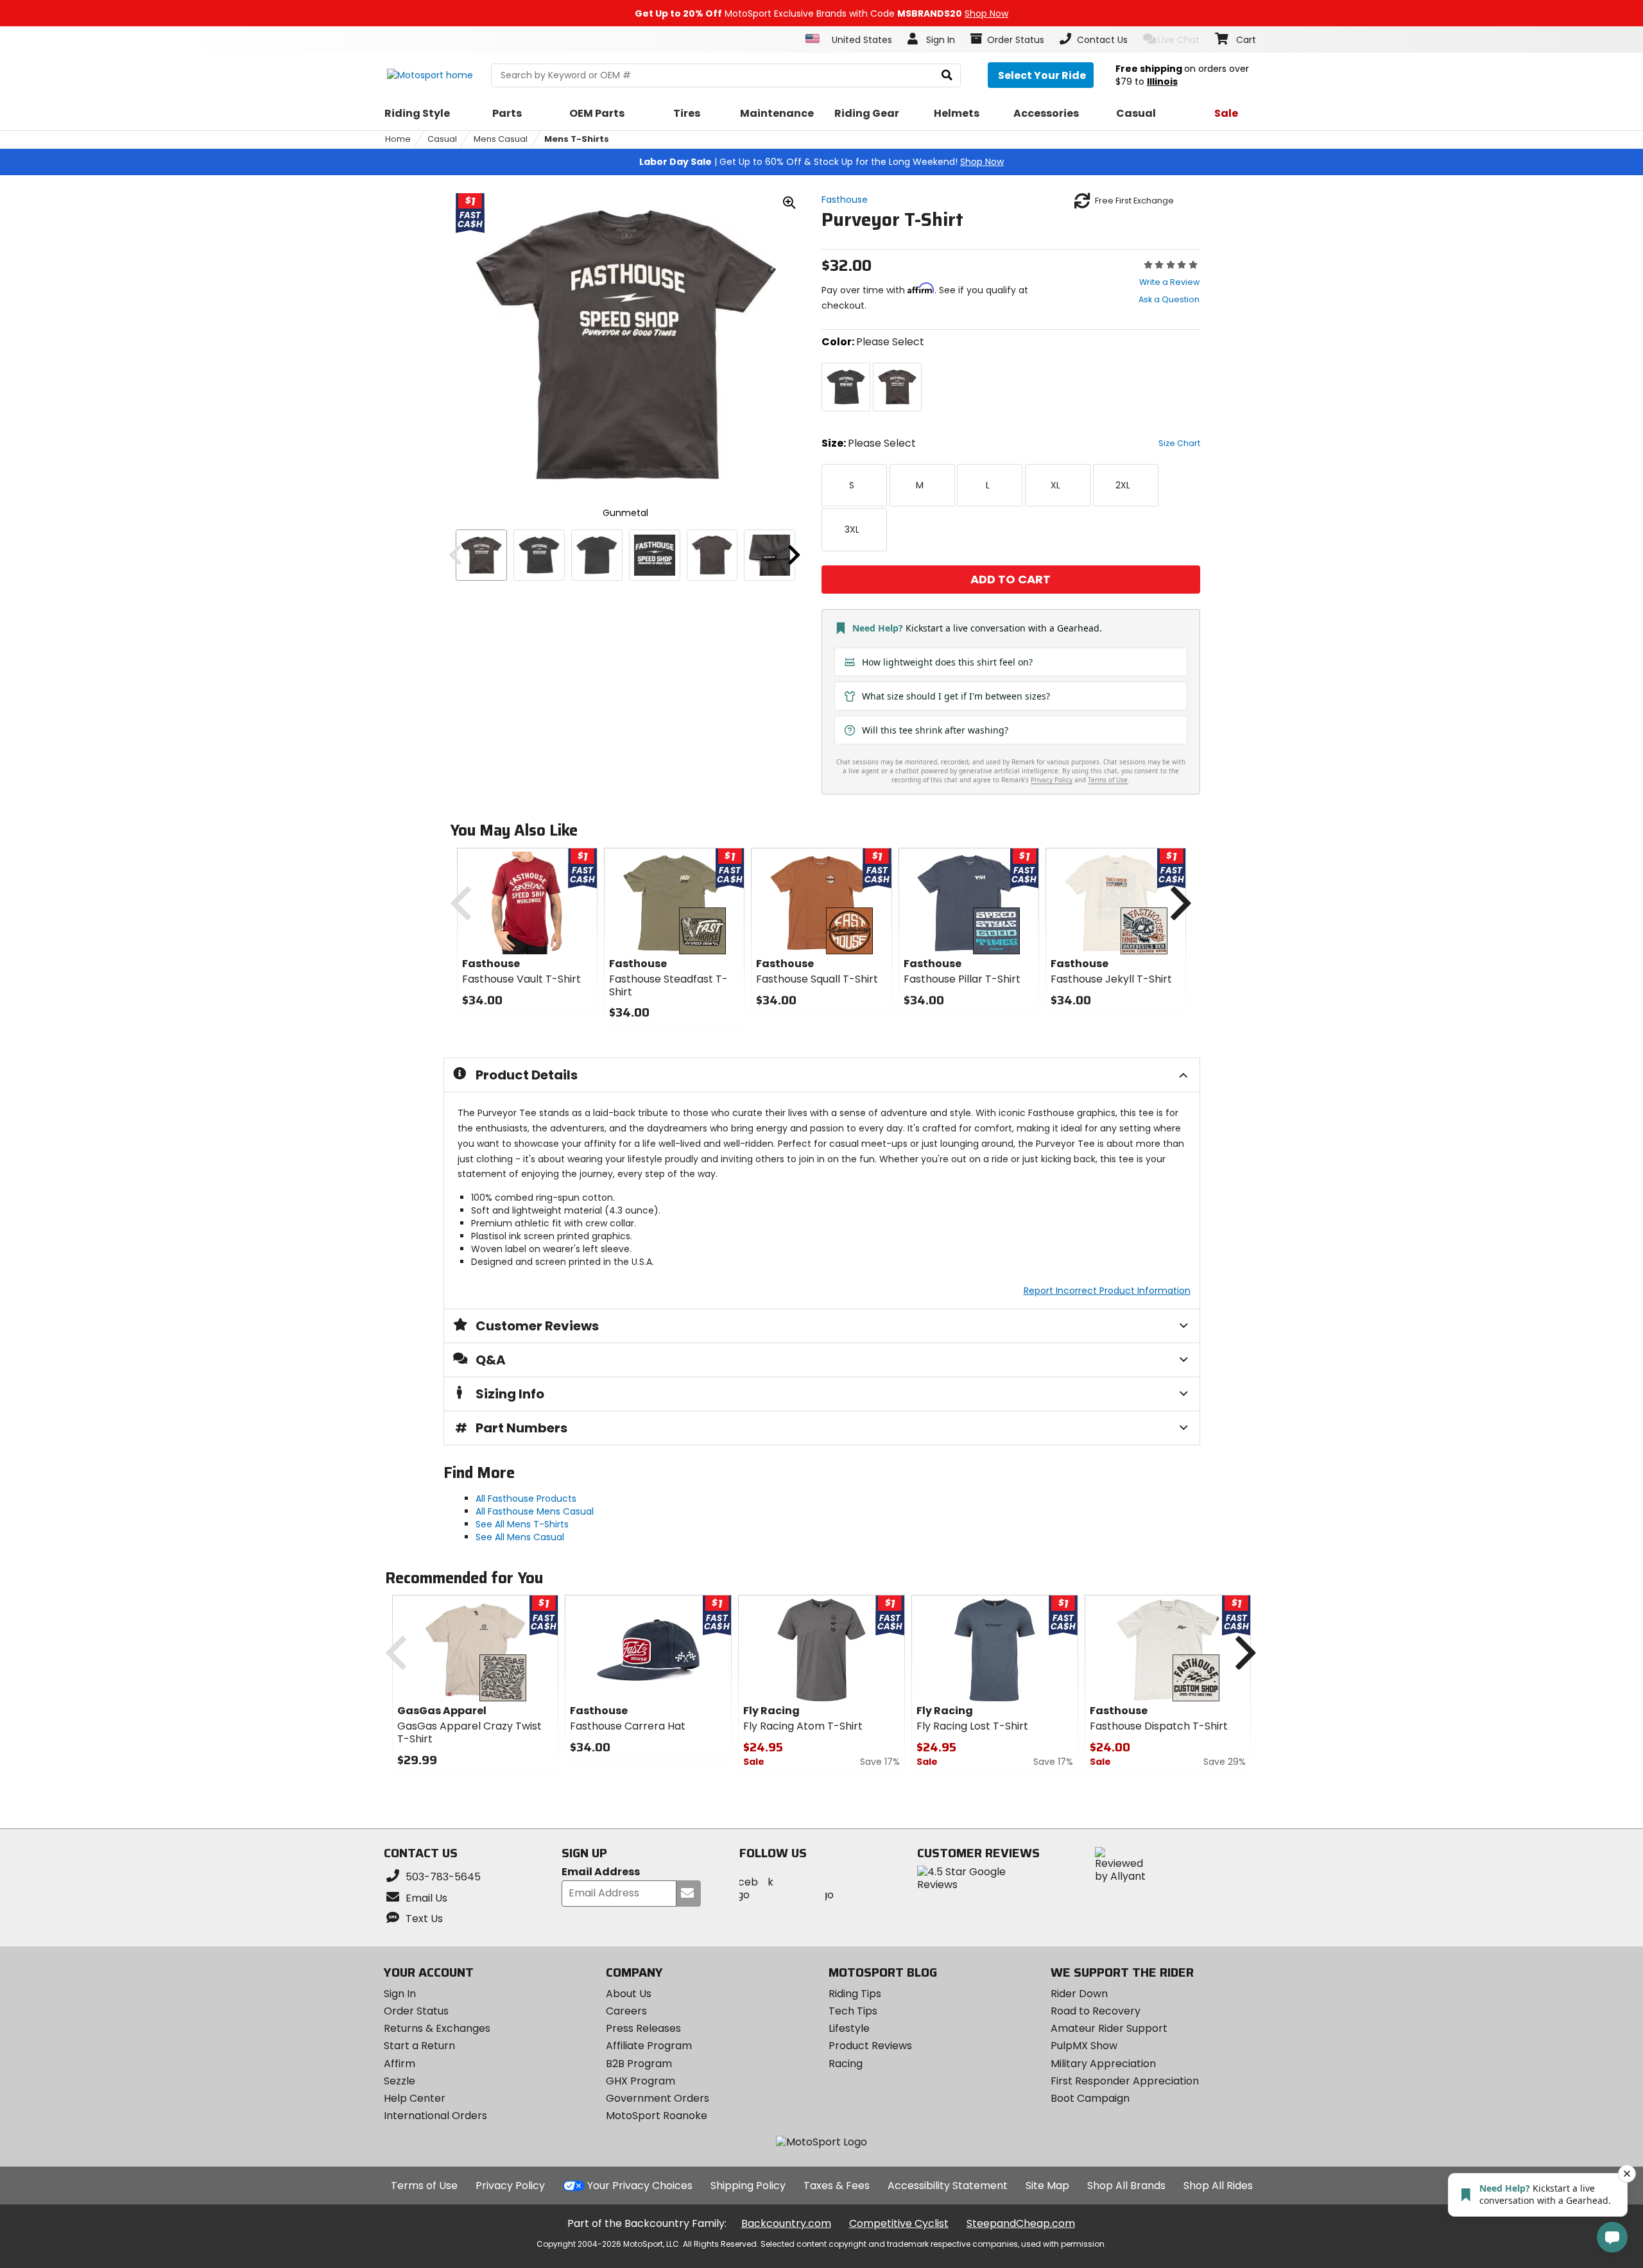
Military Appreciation (1103, 2064)
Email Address (601, 1872)
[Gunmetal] (481, 555)
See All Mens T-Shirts (522, 1524)
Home (398, 139)
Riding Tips (855, 1994)
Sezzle (400, 2081)
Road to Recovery (1096, 2011)
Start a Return (419, 2046)
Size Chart (1179, 443)
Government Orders (658, 2098)
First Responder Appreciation (1125, 2081)
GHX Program (641, 2081)
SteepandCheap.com (1021, 2223)
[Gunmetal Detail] (770, 555)
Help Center (415, 2098)
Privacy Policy (510, 2186)
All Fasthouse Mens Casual (535, 1511)
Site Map (1047, 2186)
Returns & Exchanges (437, 2028)
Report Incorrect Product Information (1107, 1291)
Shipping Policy (748, 2186)
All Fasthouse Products (526, 1499)
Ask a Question (1169, 299)
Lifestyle (849, 2028)
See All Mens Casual (520, 1537)
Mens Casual (501, 139)
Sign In (400, 1994)
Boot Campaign (1090, 2098)
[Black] (539, 555)
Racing (846, 2064)
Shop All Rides (1218, 2186)
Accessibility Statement (948, 2186)
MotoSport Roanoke (657, 2116)
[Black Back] (597, 555)
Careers (626, 2011)
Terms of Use (424, 2186)
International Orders (435, 2116)
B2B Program (639, 2064)
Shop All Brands (1126, 2186)
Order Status (416, 2011)
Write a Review (1169, 282)
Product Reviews (870, 2046)
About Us (629, 1994)
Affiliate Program (649, 2046)
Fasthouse (845, 200)
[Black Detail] (655, 555)
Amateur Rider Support (1109, 2028)
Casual (442, 139)
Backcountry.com (786, 2223)
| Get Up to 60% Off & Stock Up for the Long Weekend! (821, 162)
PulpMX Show (1084, 2046)
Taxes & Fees (837, 2186)
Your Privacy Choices (640, 2186)
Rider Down (1079, 1994)
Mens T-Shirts (577, 139)
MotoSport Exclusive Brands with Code (821, 13)
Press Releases (643, 2028)
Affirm (400, 2064)
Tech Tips (853, 2011)
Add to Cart (1011, 579)
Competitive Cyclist (899, 2223)
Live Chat (1179, 40)
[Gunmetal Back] (712, 555)
